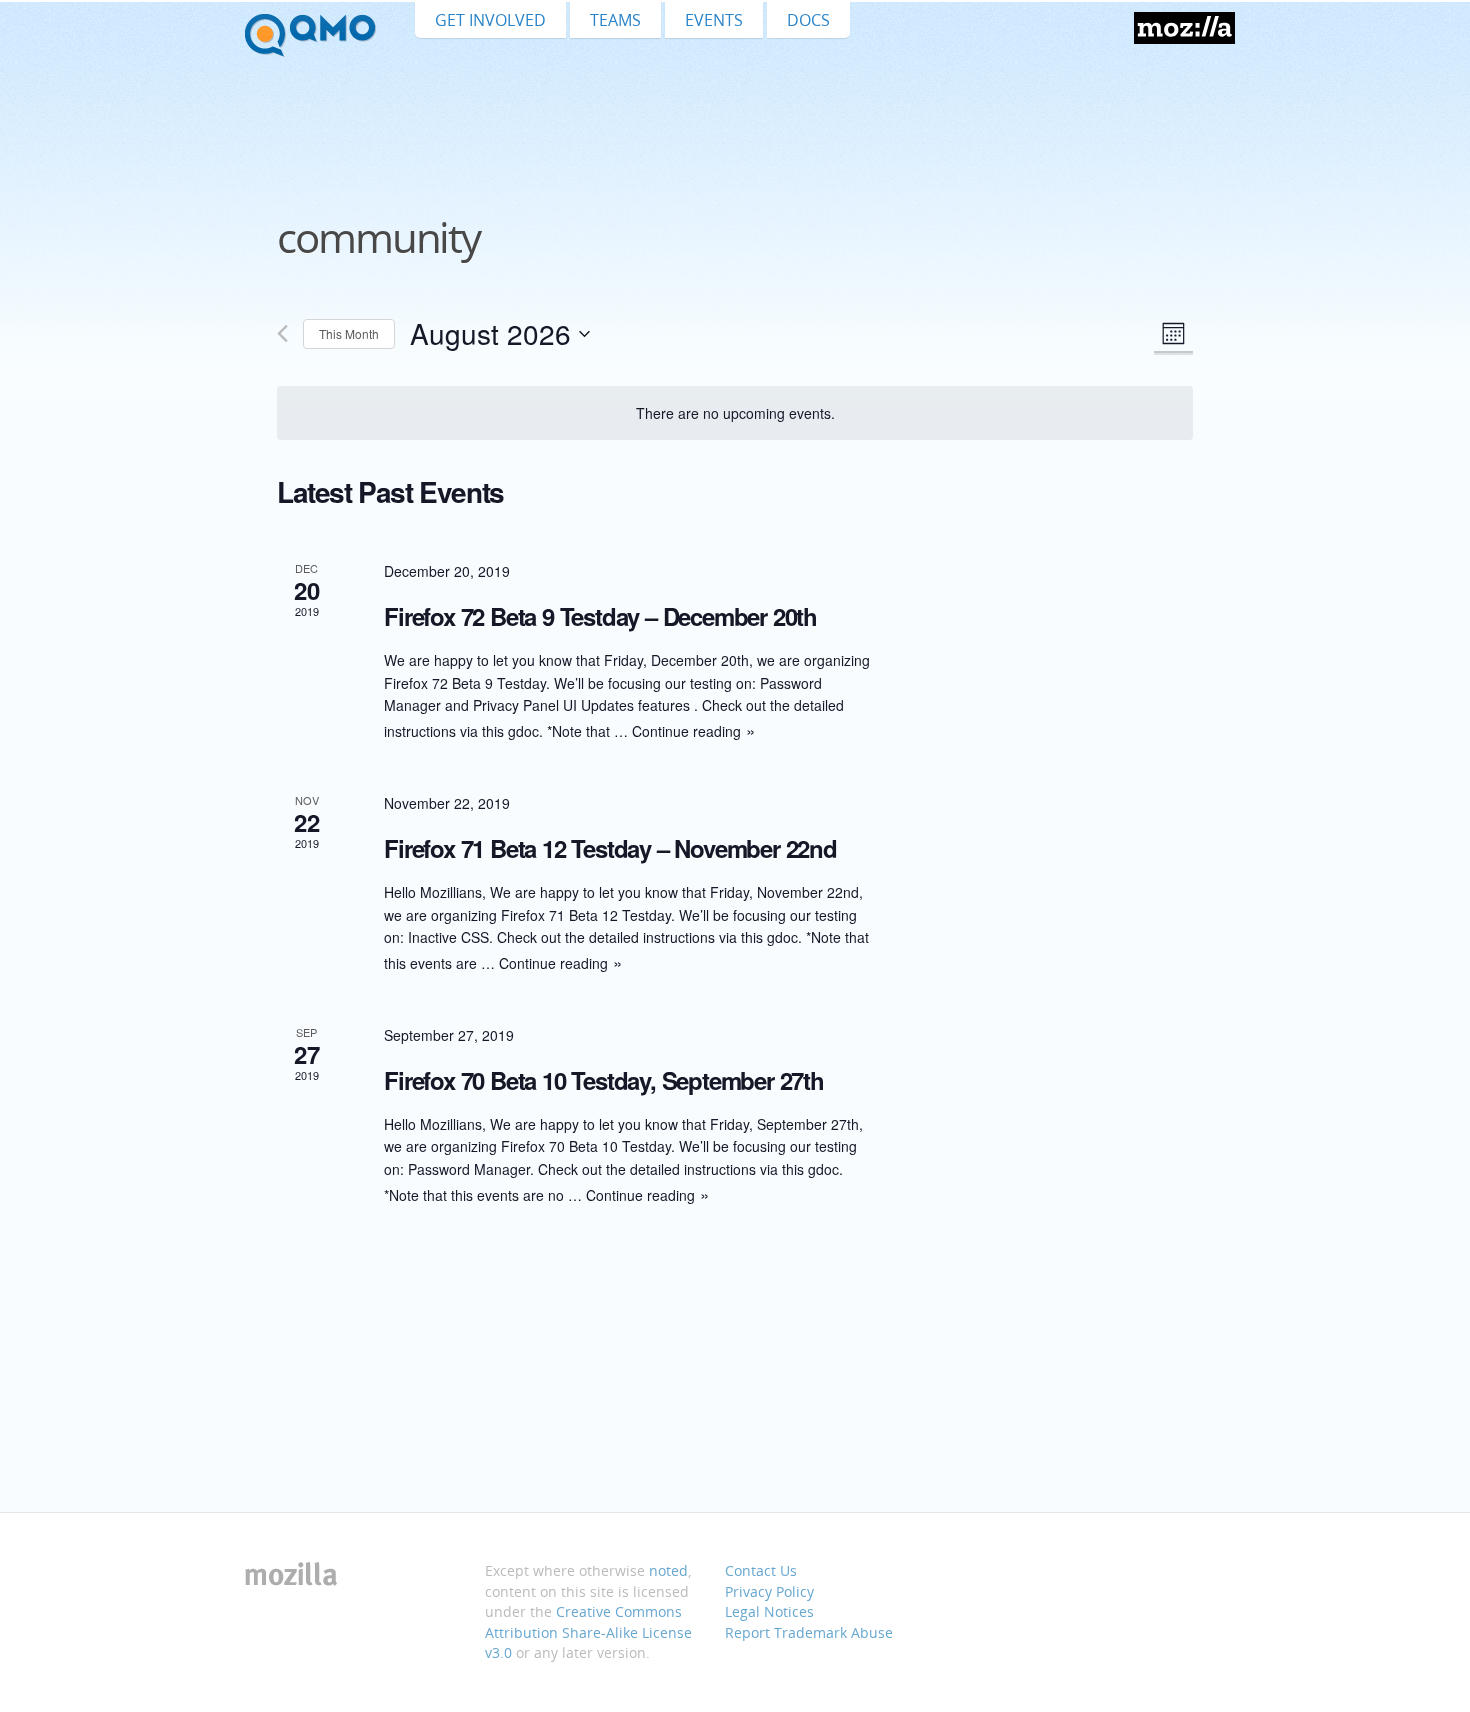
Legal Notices (769, 1611)
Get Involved (490, 20)
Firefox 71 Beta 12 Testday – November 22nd (610, 848)
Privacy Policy (769, 1591)
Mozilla (1184, 28)
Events (714, 20)
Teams (615, 20)
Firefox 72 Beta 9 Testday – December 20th (600, 616)
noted (668, 1570)
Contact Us (761, 1570)
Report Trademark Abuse (809, 1632)
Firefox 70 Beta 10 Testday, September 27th (604, 1080)
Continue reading (686, 731)
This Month (349, 333)
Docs (808, 20)
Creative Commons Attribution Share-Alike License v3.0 (588, 1632)
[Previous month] (282, 333)
